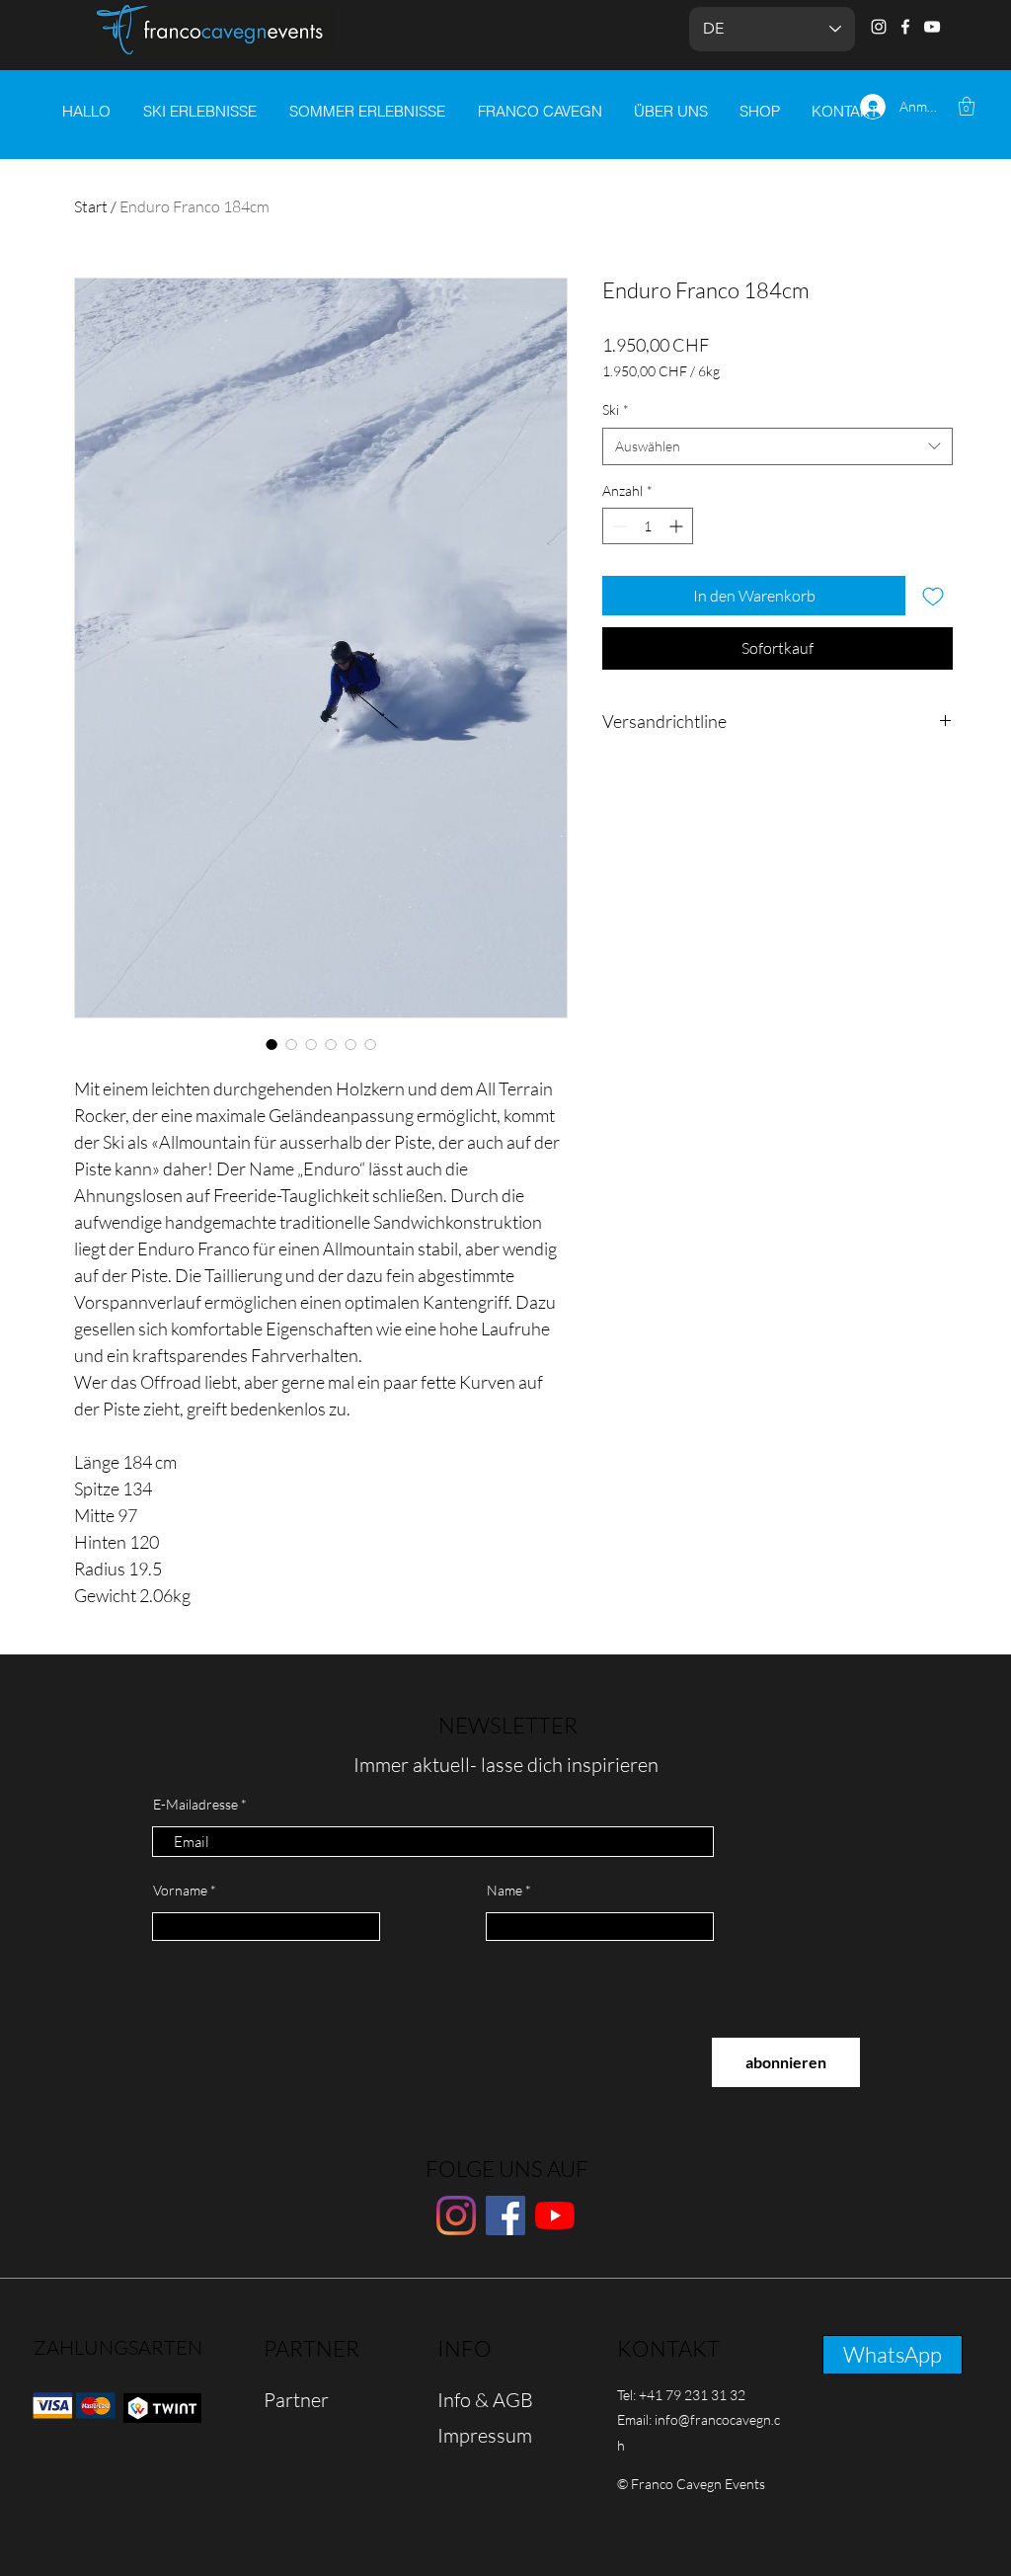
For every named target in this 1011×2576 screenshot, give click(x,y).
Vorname (180, 1891)
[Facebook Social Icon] (505, 2215)
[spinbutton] (648, 526)
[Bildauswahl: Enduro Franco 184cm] (272, 1044)
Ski (616, 409)
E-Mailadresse (195, 1805)
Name (505, 1891)
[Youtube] (555, 2215)
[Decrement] (618, 526)
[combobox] (778, 446)
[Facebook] (905, 27)
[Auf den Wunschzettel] (933, 596)
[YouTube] (932, 27)
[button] (967, 106)
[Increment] (678, 526)
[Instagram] (879, 27)
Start (91, 206)
